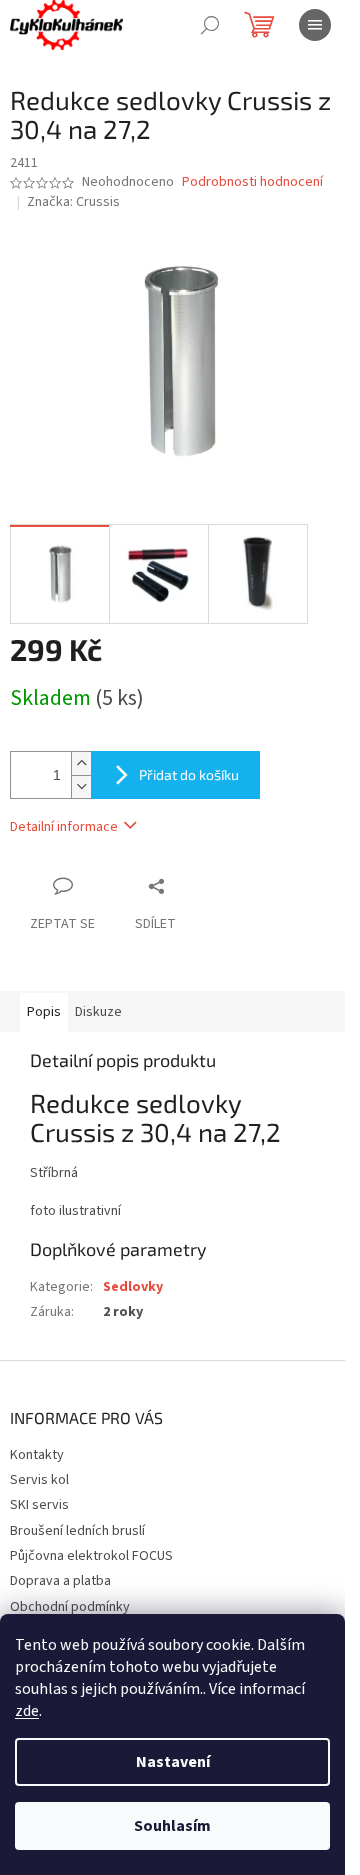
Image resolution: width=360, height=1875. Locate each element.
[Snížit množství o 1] (81, 786)
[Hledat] (210, 25)
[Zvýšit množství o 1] (81, 763)
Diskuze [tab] (98, 1012)
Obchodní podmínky (70, 1607)
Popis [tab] (44, 1012)
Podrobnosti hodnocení (252, 182)
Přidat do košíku (189, 774)
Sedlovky (133, 1287)
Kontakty (37, 1455)
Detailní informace (64, 827)
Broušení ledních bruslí (77, 1531)
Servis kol (39, 1480)
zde (27, 1711)
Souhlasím (172, 1826)
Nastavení (173, 1762)
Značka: (73, 202)
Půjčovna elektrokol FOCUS (91, 1556)
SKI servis (39, 1505)
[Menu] (315, 25)
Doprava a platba (60, 1581)
